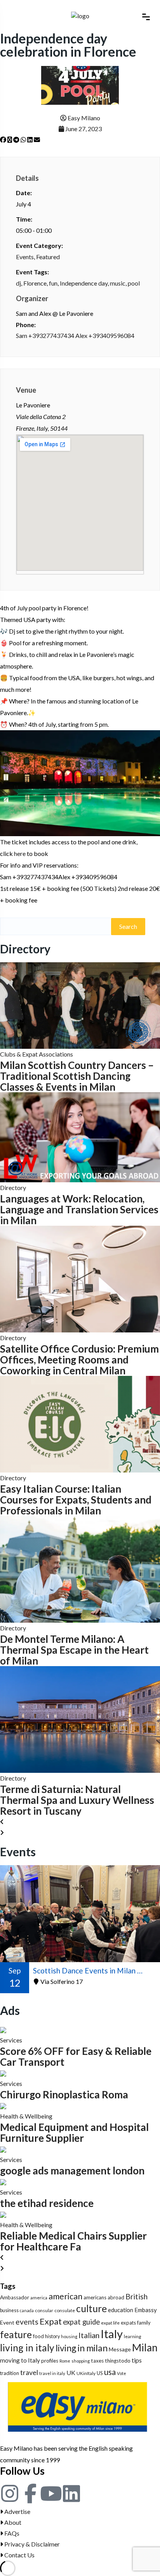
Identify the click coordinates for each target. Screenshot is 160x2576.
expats (128, 2323)
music (118, 283)
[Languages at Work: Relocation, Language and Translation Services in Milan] (80, 1136)
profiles (50, 2361)
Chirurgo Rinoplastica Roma (64, 2094)
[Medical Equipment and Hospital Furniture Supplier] (3, 2105)
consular (44, 2310)
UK (71, 2372)
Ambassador (15, 2297)
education (121, 2310)
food (38, 2336)
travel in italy (52, 2373)
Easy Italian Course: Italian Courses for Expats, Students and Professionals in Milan (76, 1500)
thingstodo (118, 2361)
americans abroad (104, 2297)
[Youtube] (51, 2493)
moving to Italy (20, 2360)
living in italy (27, 2348)
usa (110, 2372)
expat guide (81, 2322)
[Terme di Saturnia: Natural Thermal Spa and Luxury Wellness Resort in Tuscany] (80, 1719)
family (144, 2323)
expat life (110, 2323)
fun (53, 283)
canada (27, 2310)
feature (16, 2334)
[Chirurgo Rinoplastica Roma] (3, 2073)
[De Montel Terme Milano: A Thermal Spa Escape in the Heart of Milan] (80, 1569)
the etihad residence (47, 2203)
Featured (48, 257)
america (39, 2298)
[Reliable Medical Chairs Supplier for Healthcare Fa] (3, 2214)
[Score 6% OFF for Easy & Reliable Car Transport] (3, 2029)
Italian (89, 2335)
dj (18, 283)
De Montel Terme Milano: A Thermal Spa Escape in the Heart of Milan (74, 1650)
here (20, 853)
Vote (122, 2373)
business (9, 2310)
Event (7, 2322)
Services (11, 2040)
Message (120, 2349)
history (52, 2336)
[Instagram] (10, 2493)
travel (29, 2372)
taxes (97, 2361)
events (27, 2322)
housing (69, 2336)
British (137, 2296)
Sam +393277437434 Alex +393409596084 (75, 335)
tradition (10, 2373)
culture (91, 2308)
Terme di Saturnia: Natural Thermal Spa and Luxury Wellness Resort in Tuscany (77, 1800)
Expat (51, 2321)
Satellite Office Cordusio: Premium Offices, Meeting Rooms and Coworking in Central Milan (79, 1360)
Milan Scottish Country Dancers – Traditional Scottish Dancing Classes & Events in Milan (77, 1076)
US (100, 2373)
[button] (3, 140)
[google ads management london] (3, 2149)
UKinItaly (86, 2373)
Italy (112, 2334)
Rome (65, 2361)
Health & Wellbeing (26, 2116)
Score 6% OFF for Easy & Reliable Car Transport (76, 2056)
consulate (65, 2310)
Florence (35, 283)
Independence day (84, 283)
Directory (13, 1188)
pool (134, 283)
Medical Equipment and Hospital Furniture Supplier (74, 2133)
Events (25, 257)
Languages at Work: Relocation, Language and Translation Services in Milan (79, 1209)
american (65, 2296)
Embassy (146, 2310)
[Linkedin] (71, 2493)
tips (137, 2360)
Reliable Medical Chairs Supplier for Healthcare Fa (73, 2241)
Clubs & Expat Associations (37, 1054)
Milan (145, 2347)
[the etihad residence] (3, 2181)
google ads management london (72, 2171)
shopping (81, 2361)
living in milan (82, 2348)
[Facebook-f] (30, 2493)
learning (132, 2336)
